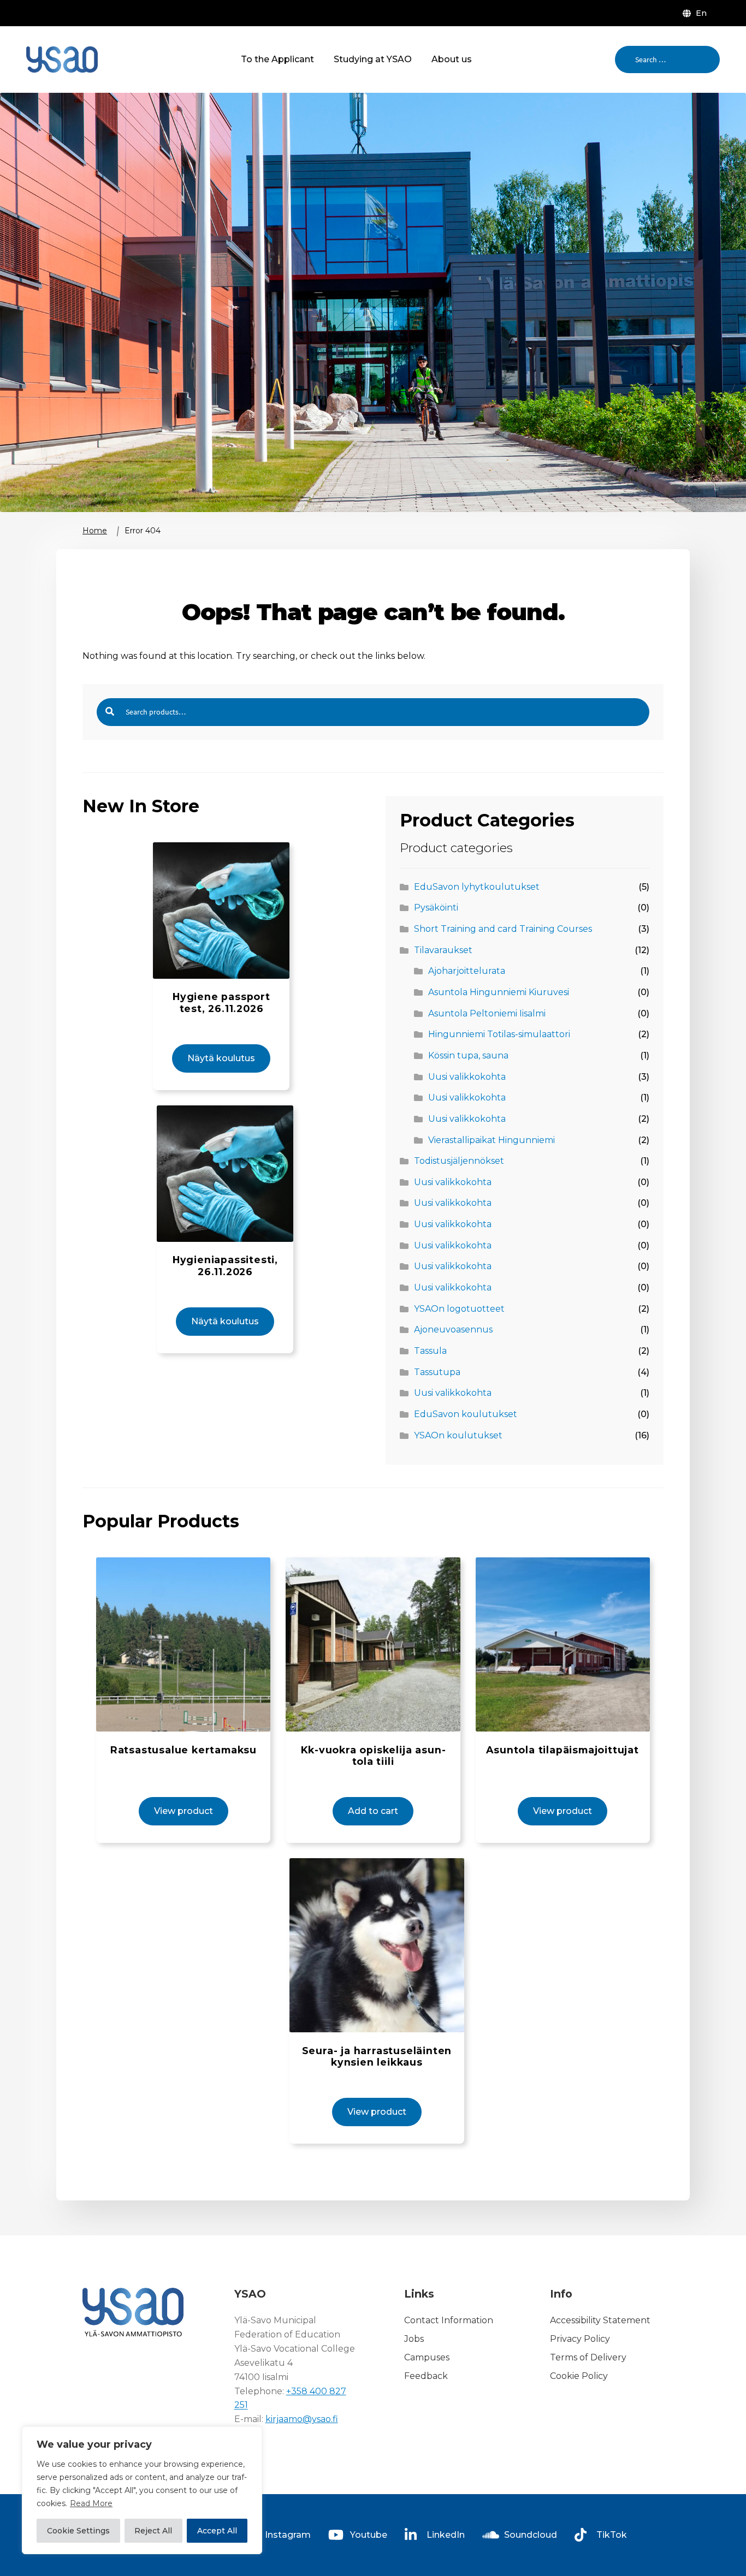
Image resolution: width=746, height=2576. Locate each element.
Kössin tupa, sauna (468, 1055)
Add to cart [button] (373, 1811)
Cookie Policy (579, 2376)
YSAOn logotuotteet (459, 1309)
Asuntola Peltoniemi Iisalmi (487, 1013)
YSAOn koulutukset (458, 1435)
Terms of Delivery (588, 2357)
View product (183, 1811)
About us (452, 59)
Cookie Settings (78, 2531)
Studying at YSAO (373, 59)
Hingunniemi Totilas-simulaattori (499, 1034)
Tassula (430, 1351)
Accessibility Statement (600, 2320)
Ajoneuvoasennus (453, 1329)
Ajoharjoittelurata (467, 971)
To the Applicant (277, 59)
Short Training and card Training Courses (503, 929)
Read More (91, 2503)
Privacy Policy (580, 2339)
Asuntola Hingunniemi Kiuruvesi (499, 992)
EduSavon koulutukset (466, 1414)
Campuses (427, 2357)
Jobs (414, 2339)
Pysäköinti (436, 908)
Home (95, 531)
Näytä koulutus (221, 1058)
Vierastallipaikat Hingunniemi (492, 1140)
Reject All (153, 2531)
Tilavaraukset (443, 950)
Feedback (426, 2376)
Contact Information (449, 2320)
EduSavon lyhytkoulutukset (477, 887)
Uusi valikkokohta (467, 1077)
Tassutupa (437, 1372)
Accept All (217, 2531)
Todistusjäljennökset (459, 1161)
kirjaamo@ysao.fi (302, 2419)
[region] (142, 2490)
